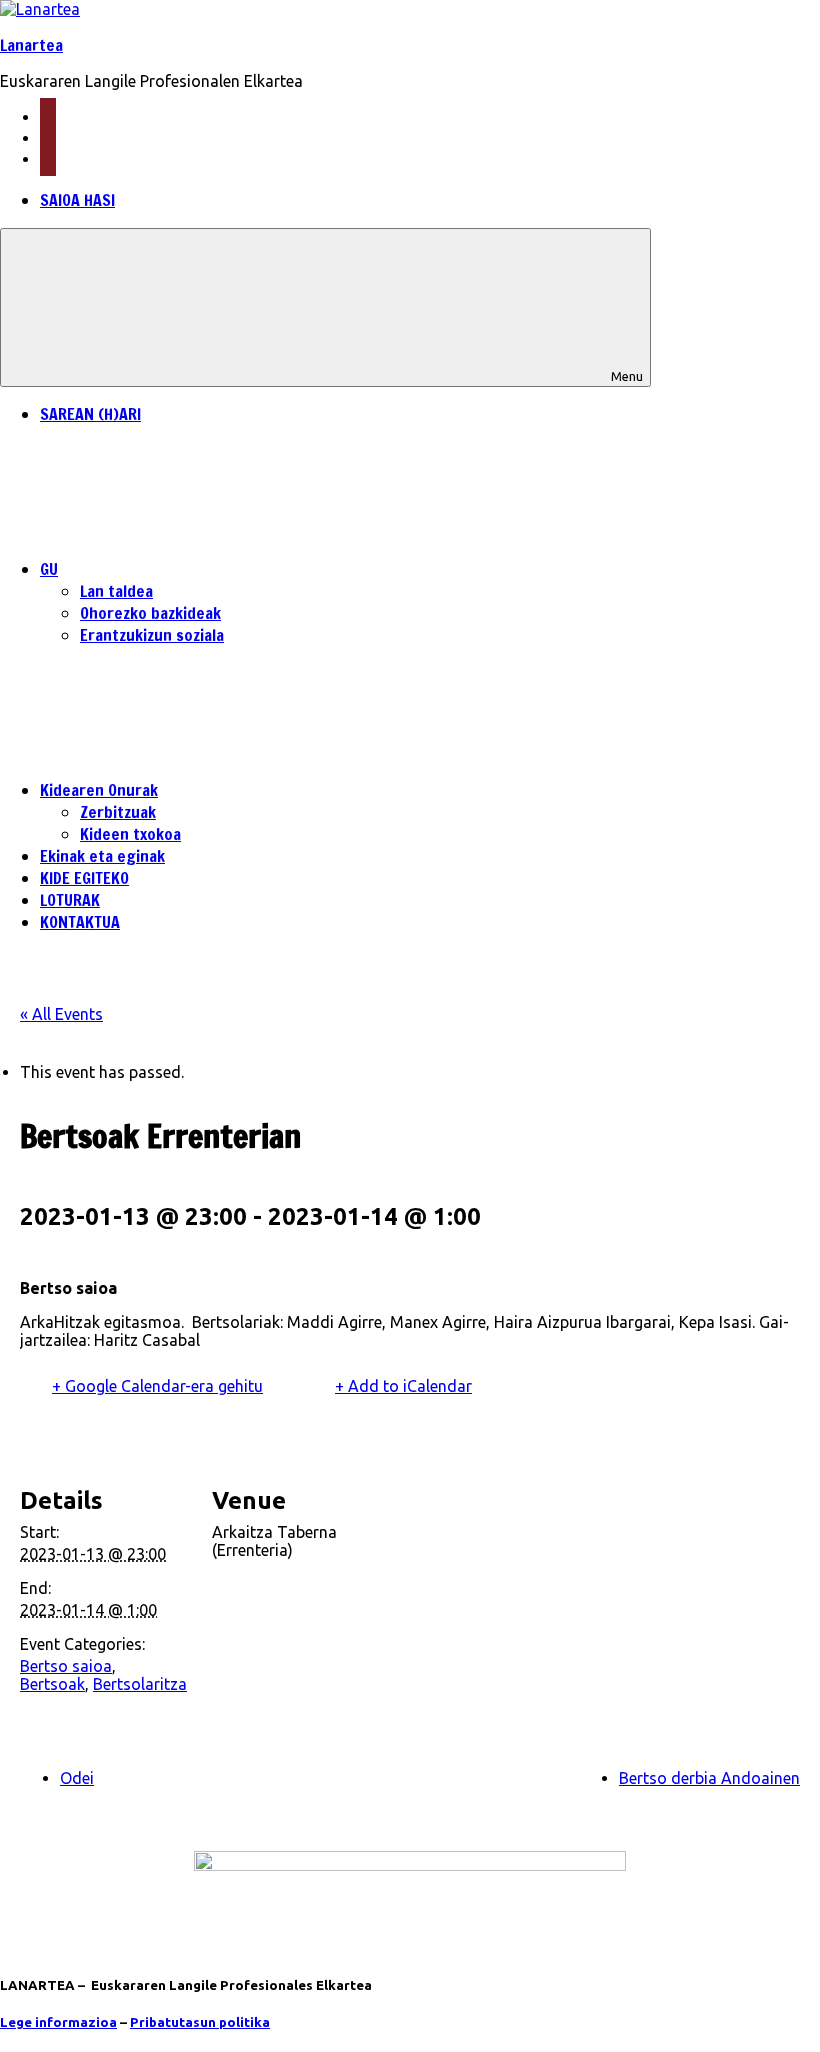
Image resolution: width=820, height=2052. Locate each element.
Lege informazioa (58, 2022)
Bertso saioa (66, 1666)
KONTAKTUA (80, 922)
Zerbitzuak (118, 812)
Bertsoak (52, 1684)
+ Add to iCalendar (403, 1386)
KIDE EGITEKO (84, 878)
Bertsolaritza (140, 1684)
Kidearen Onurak (99, 790)
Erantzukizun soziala (152, 635)
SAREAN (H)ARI (90, 414)
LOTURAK (70, 900)
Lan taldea (116, 591)
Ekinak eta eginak (102, 856)
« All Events (61, 1014)
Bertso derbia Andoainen (709, 1778)
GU (49, 569)
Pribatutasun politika (200, 2022)
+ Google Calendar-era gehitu (157, 1386)
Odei (77, 1778)
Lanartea (31, 45)
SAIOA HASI (77, 200)
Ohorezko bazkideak (150, 613)
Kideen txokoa (130, 834)
